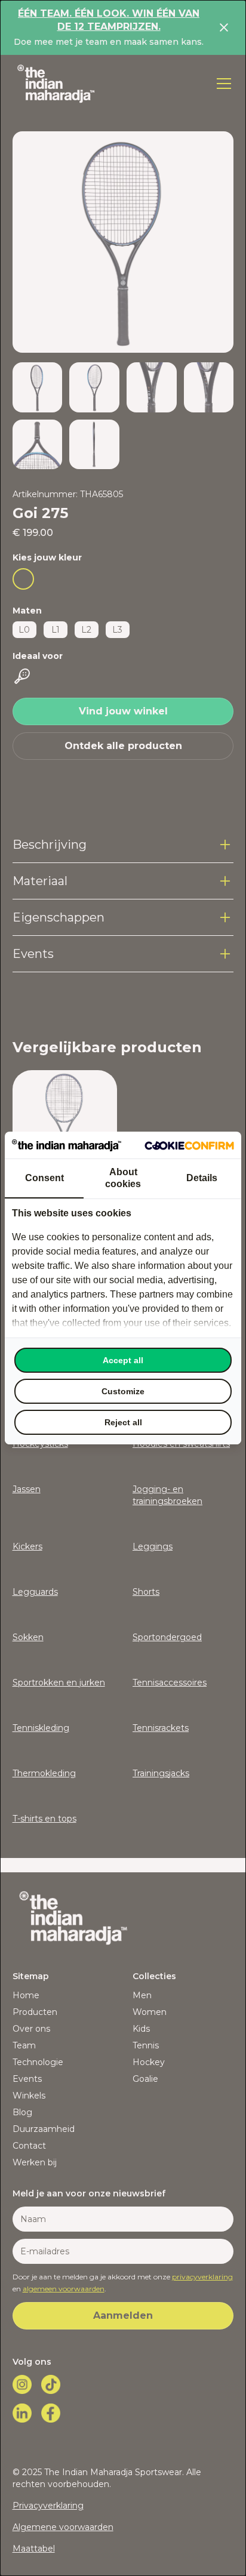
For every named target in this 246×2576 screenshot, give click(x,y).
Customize (123, 1391)
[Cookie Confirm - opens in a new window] (189, 1145)
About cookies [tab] (123, 1178)
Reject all (123, 1422)
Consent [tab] (44, 1178)
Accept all (123, 1360)
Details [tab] (202, 1178)
